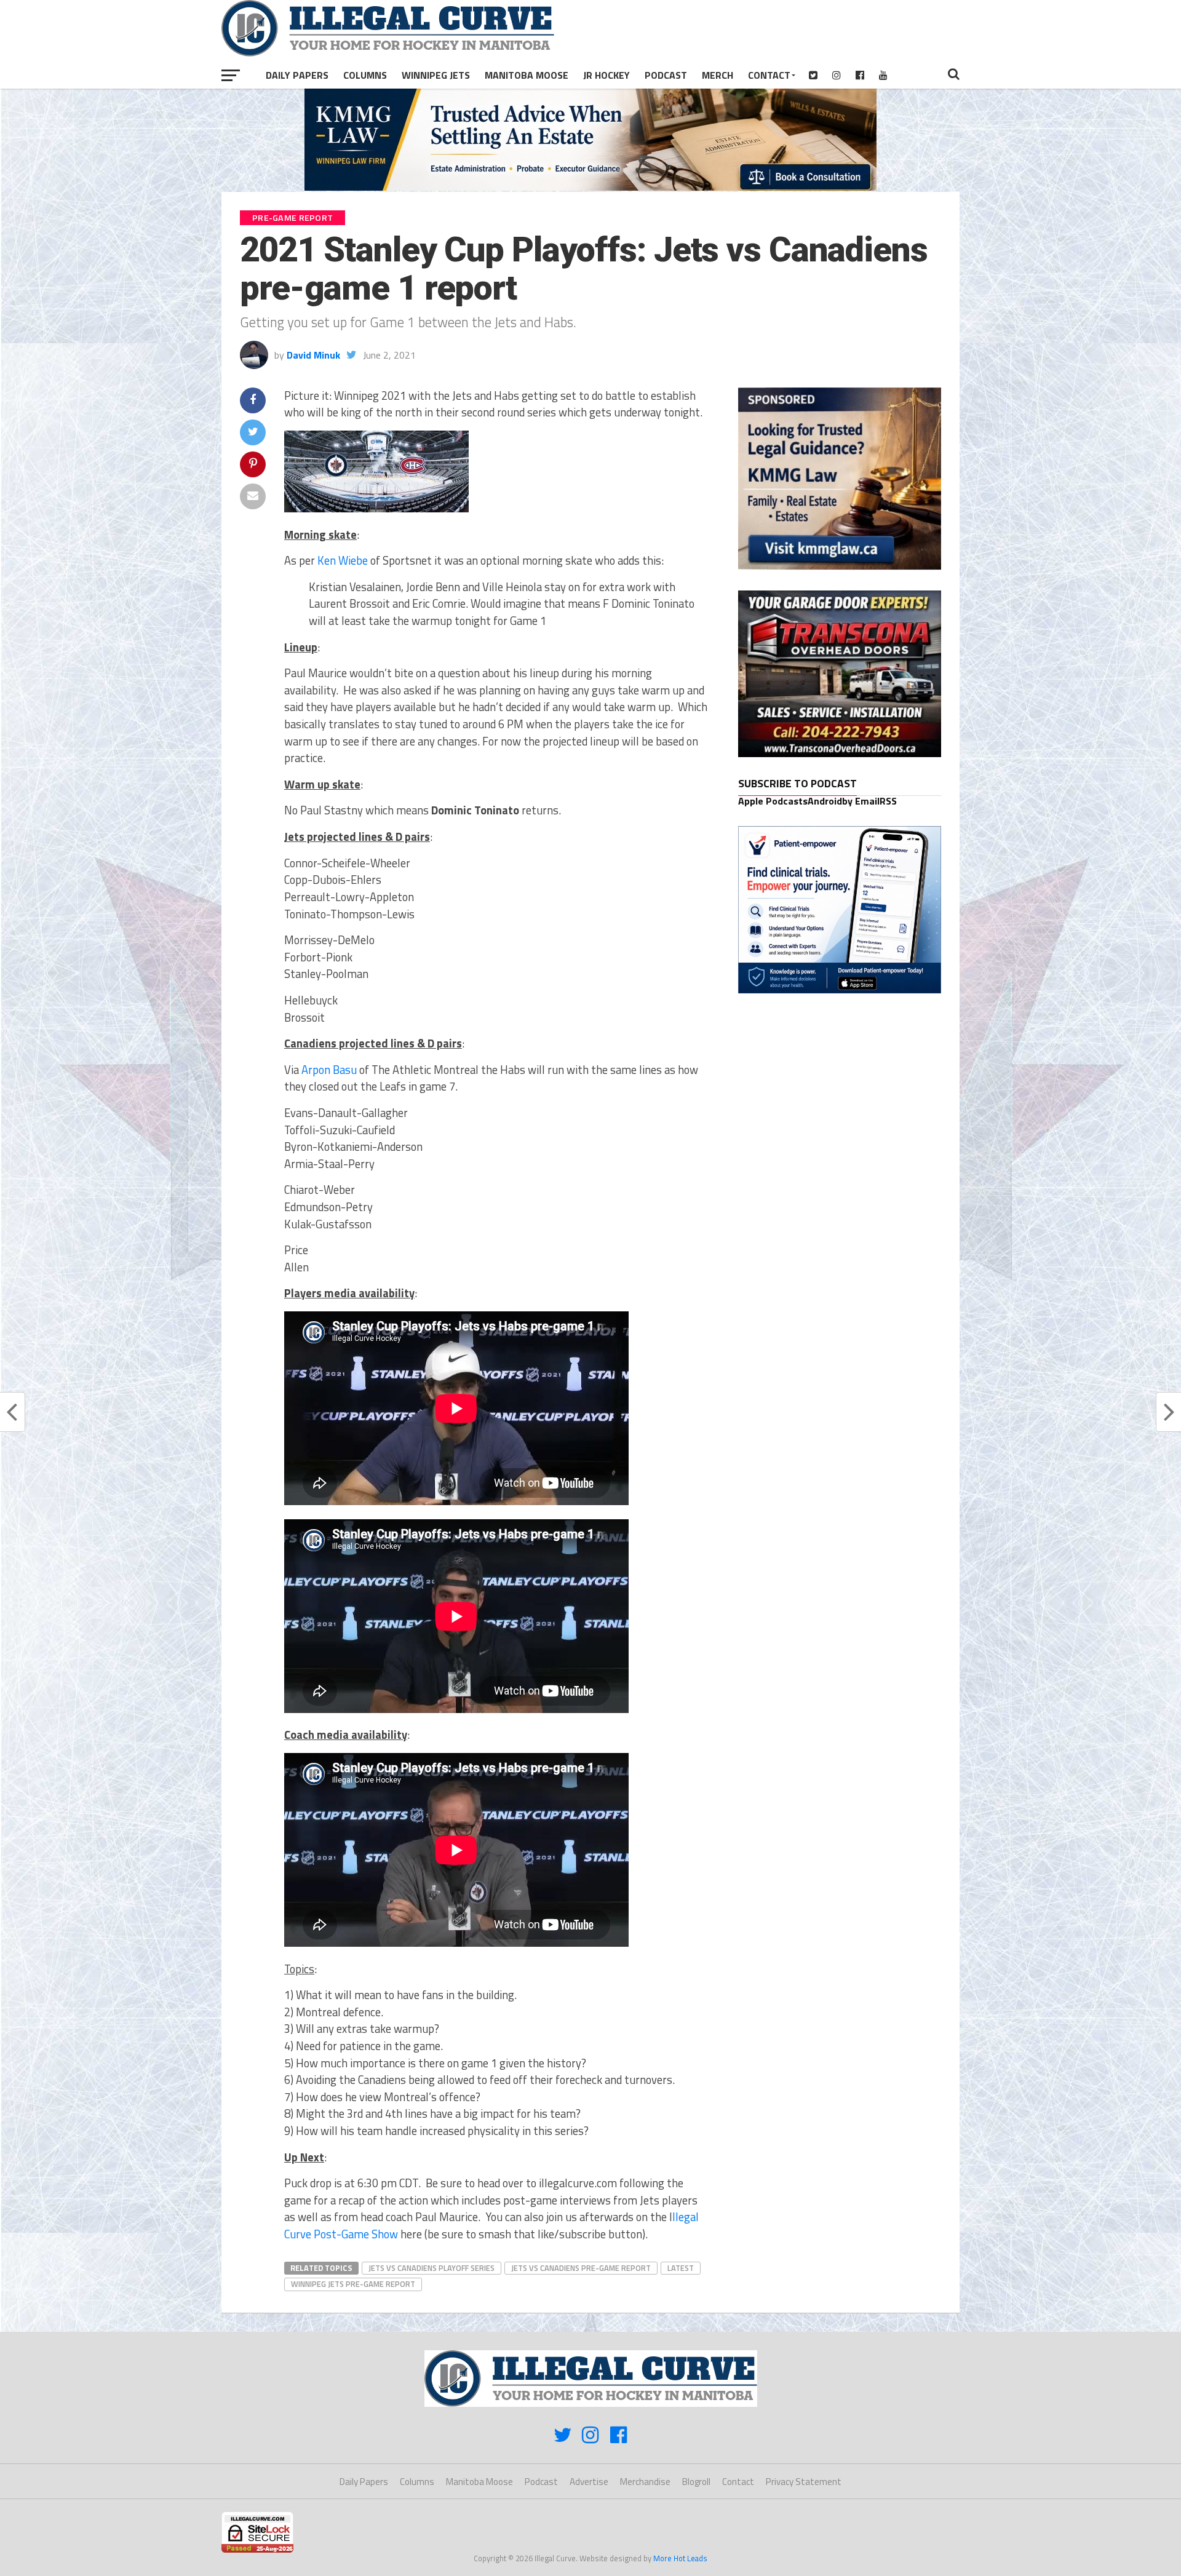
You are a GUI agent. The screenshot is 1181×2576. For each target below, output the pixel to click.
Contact (769, 75)
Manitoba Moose (527, 75)
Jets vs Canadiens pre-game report (581, 2268)
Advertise (589, 2482)
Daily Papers (297, 75)
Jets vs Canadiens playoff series (431, 2268)
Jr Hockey (606, 75)
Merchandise (645, 2482)
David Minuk (313, 355)
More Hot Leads (680, 2558)
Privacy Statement (804, 2482)
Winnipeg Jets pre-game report (353, 2284)
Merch (718, 75)
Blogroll (696, 2482)
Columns (365, 75)
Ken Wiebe (343, 560)
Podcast (666, 75)
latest (681, 2268)
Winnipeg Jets (436, 75)
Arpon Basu (329, 1070)
